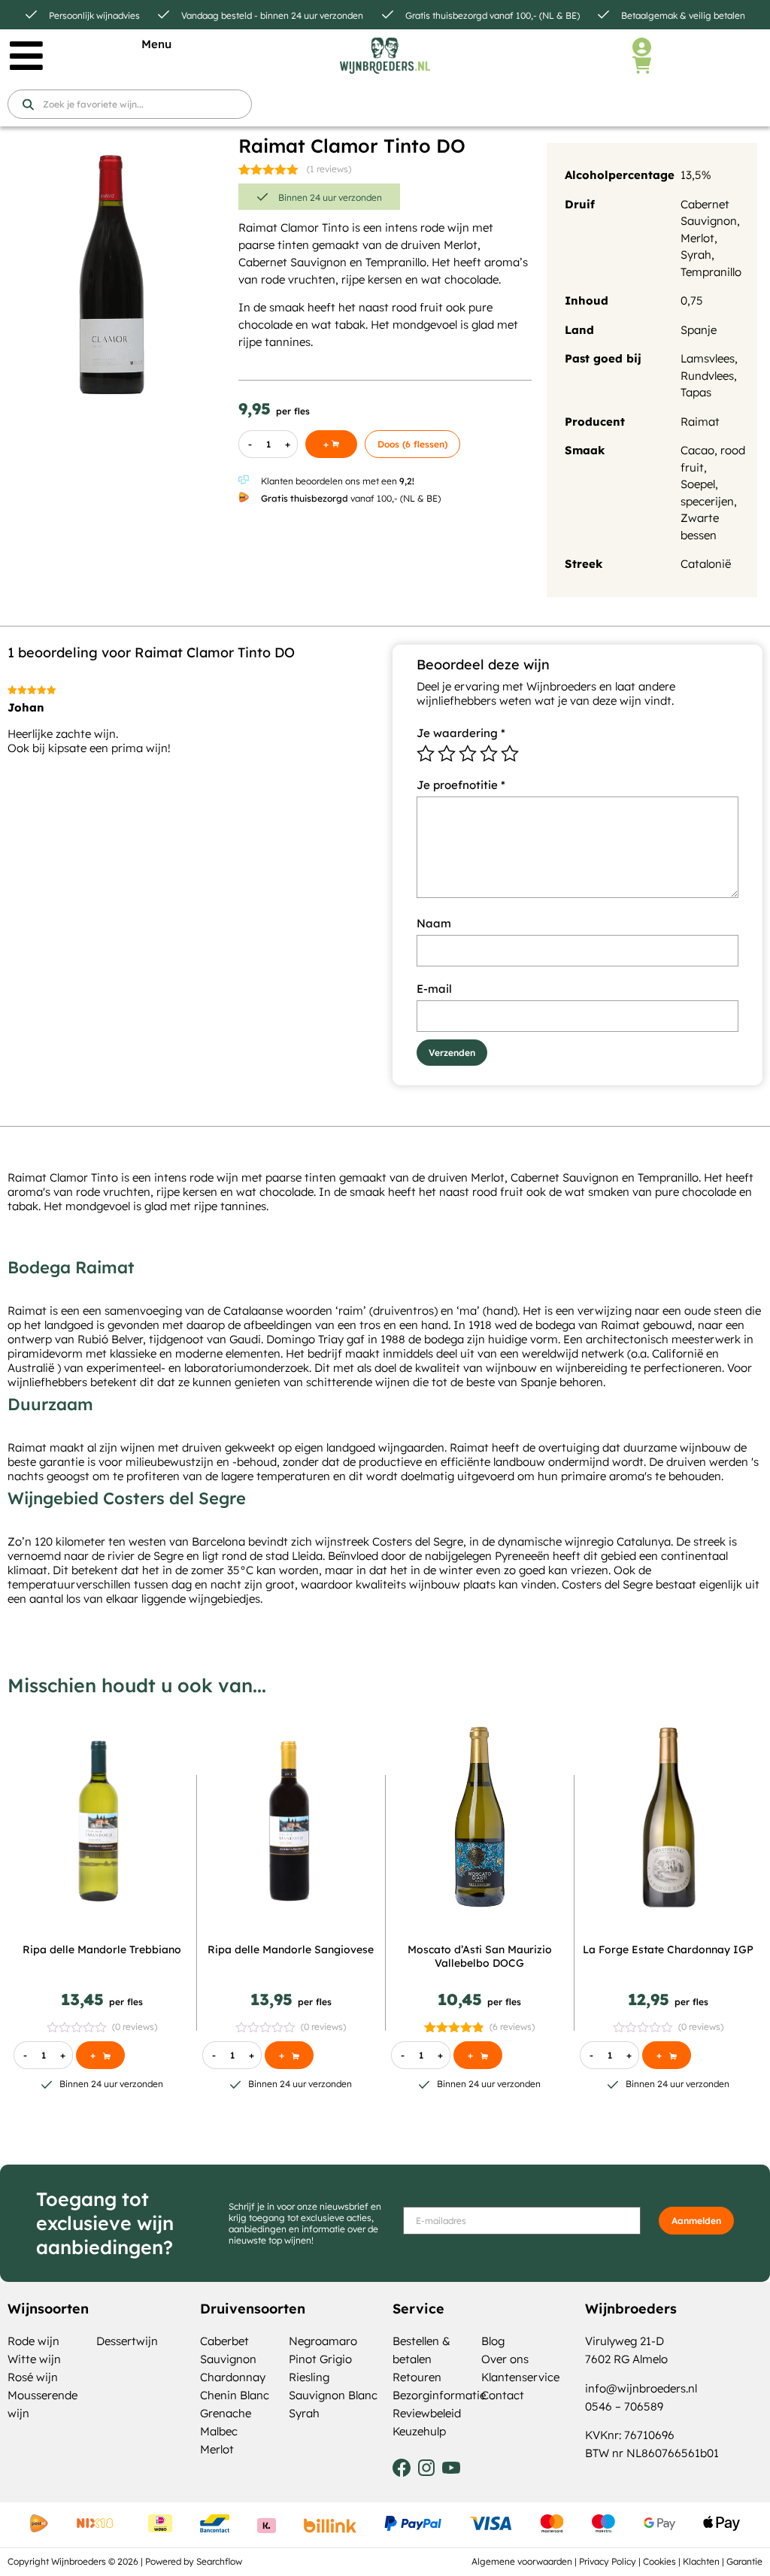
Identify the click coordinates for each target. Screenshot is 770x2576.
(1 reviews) (329, 169)
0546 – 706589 (624, 2406)
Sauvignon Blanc (333, 2395)
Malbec (219, 2431)
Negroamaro (323, 2341)
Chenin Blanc (235, 2395)
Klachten (701, 2561)
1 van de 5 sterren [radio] (426, 754)
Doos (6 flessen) (412, 444)
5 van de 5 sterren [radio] (510, 754)
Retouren (417, 2377)
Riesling (309, 2377)
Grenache (226, 2413)
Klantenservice (520, 2377)
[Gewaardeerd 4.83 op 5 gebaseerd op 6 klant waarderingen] (455, 2027)
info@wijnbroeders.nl (641, 2388)
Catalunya (644, 1541)
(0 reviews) (135, 2027)
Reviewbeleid (427, 2413)
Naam (434, 923)
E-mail (434, 989)
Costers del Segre (418, 1541)
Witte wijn (34, 2359)
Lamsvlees (708, 358)
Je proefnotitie (461, 785)
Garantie (744, 2561)
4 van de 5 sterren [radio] (489, 754)
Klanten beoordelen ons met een (338, 481)
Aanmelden (696, 2221)
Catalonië (706, 564)
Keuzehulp (419, 2431)
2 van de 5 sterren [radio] (447, 754)
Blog (493, 2341)
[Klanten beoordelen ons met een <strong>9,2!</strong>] (244, 480)
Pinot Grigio (320, 2359)
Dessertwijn (127, 2341)
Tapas (696, 392)
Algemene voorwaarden (522, 2561)
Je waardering (461, 733)
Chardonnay (233, 2377)
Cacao (697, 450)
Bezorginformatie (439, 2395)
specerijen (707, 501)
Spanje (699, 330)
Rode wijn (33, 2341)
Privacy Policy (608, 2561)
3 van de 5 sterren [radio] (468, 754)
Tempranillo (711, 272)
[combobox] (130, 104)
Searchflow (219, 2561)
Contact (503, 2395)
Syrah (696, 255)
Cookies (659, 2561)
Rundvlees (707, 376)
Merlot (697, 238)
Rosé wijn (33, 2377)
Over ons (505, 2359)
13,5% (696, 175)
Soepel (698, 484)
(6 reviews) (512, 2027)
